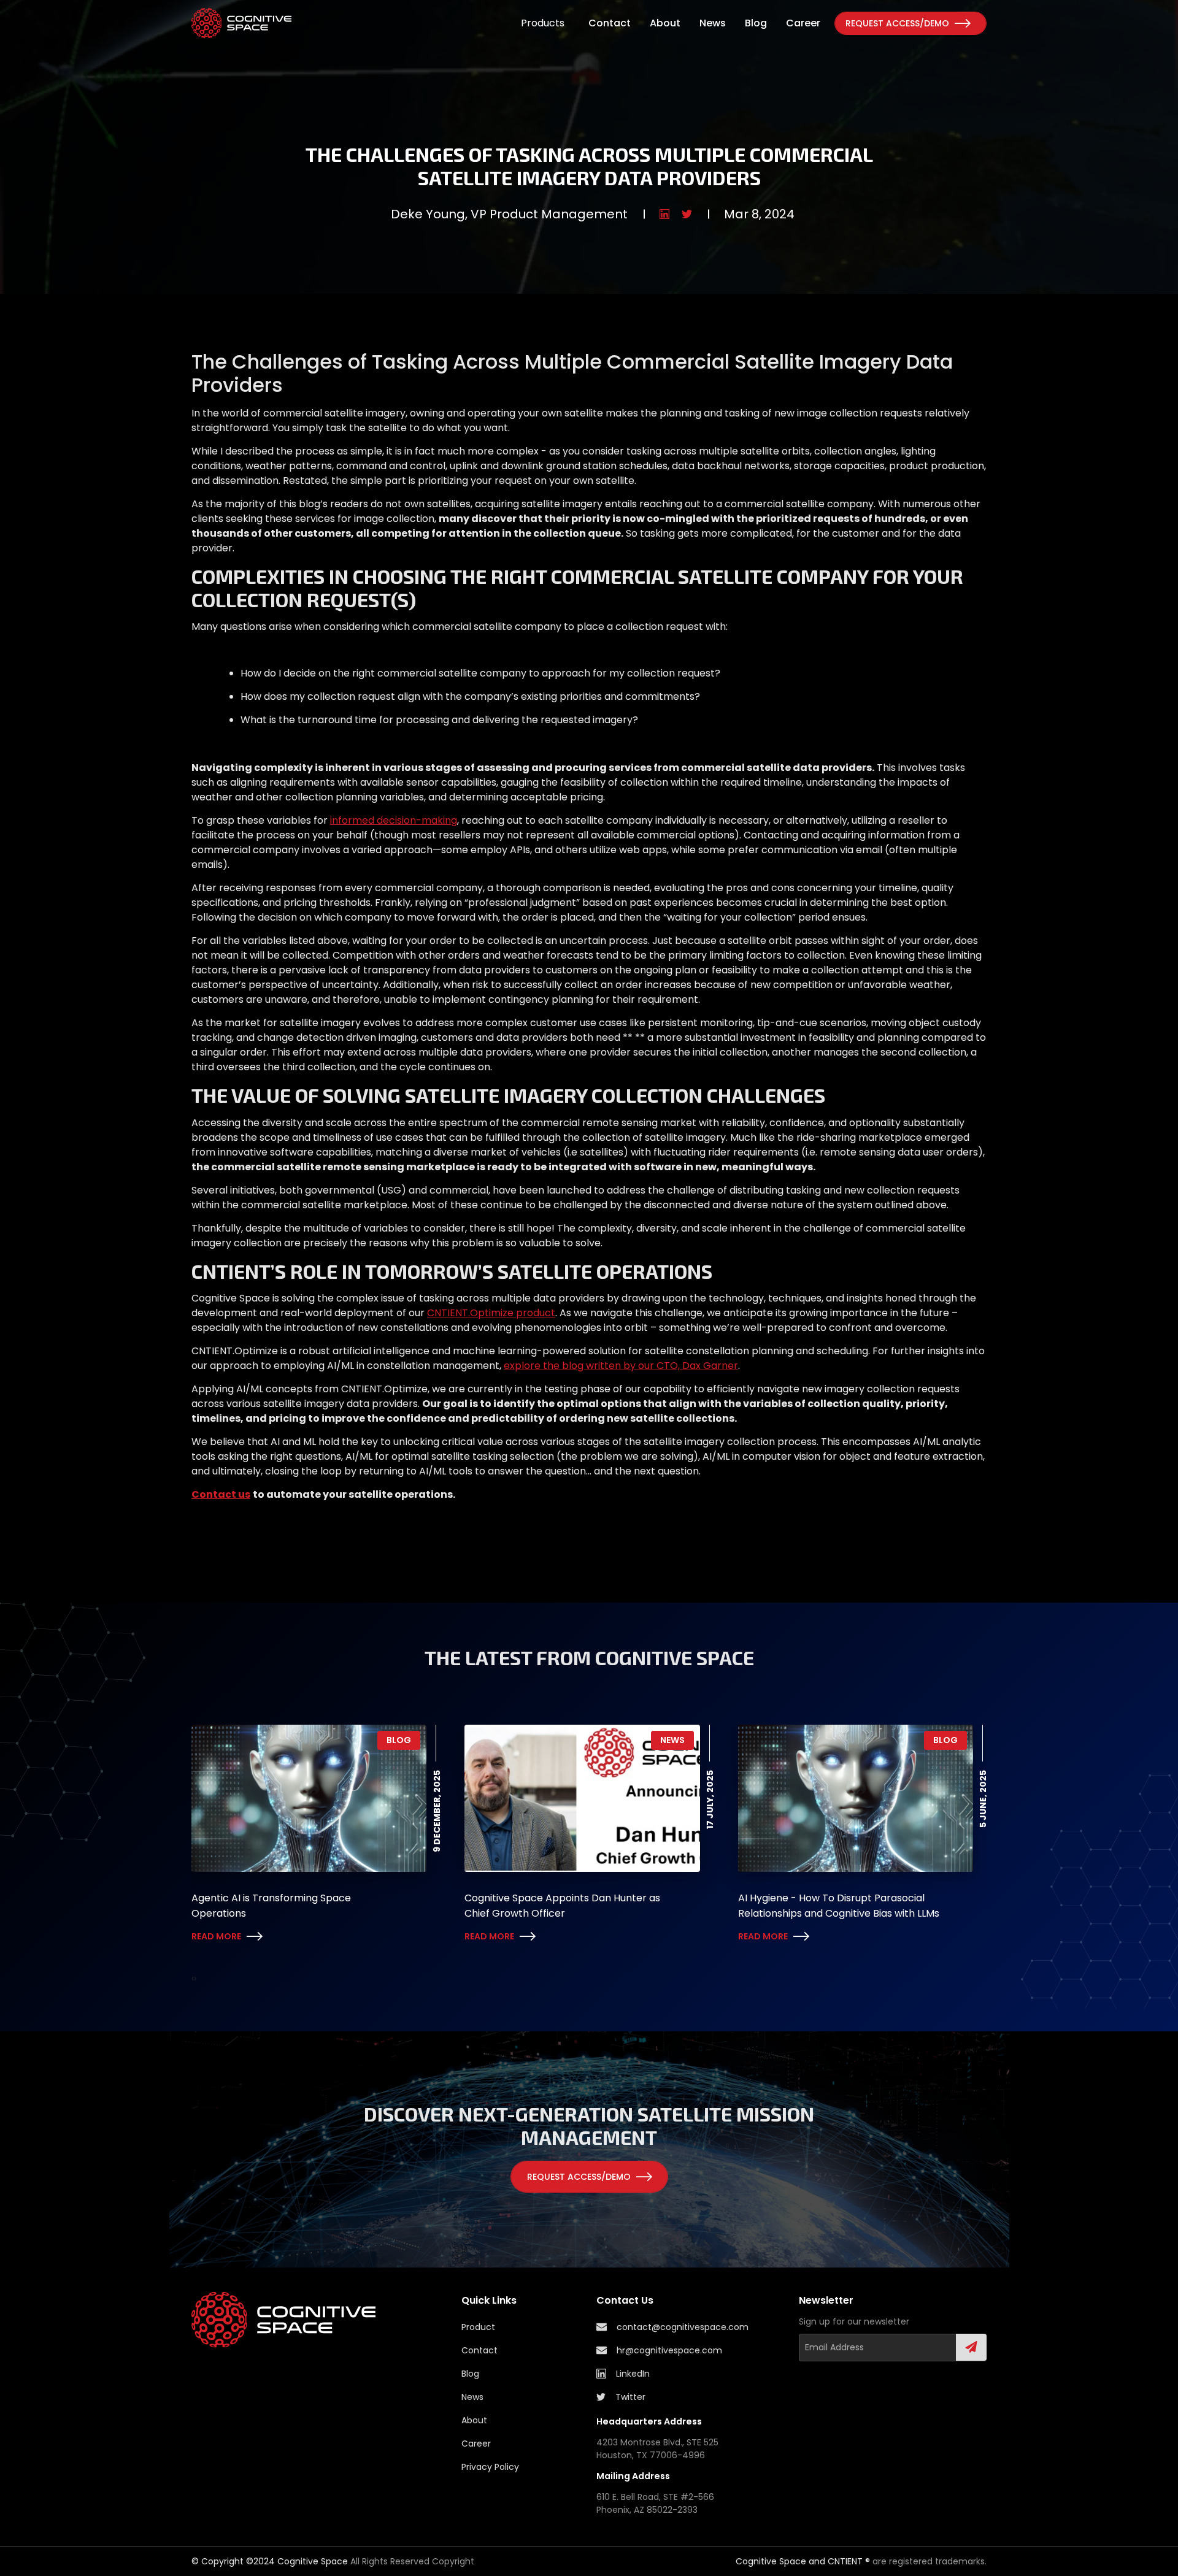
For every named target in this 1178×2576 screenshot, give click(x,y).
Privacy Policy (490, 2467)
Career (803, 23)
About (665, 23)
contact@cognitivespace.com (683, 2327)
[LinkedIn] (665, 214)
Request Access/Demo (897, 23)
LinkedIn (633, 2374)
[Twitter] (687, 214)
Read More (216, 1936)
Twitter (630, 2397)
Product (478, 2327)
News (713, 23)
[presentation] (193, 1979)
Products (543, 23)
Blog (756, 23)
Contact (610, 23)
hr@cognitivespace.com (669, 2350)
